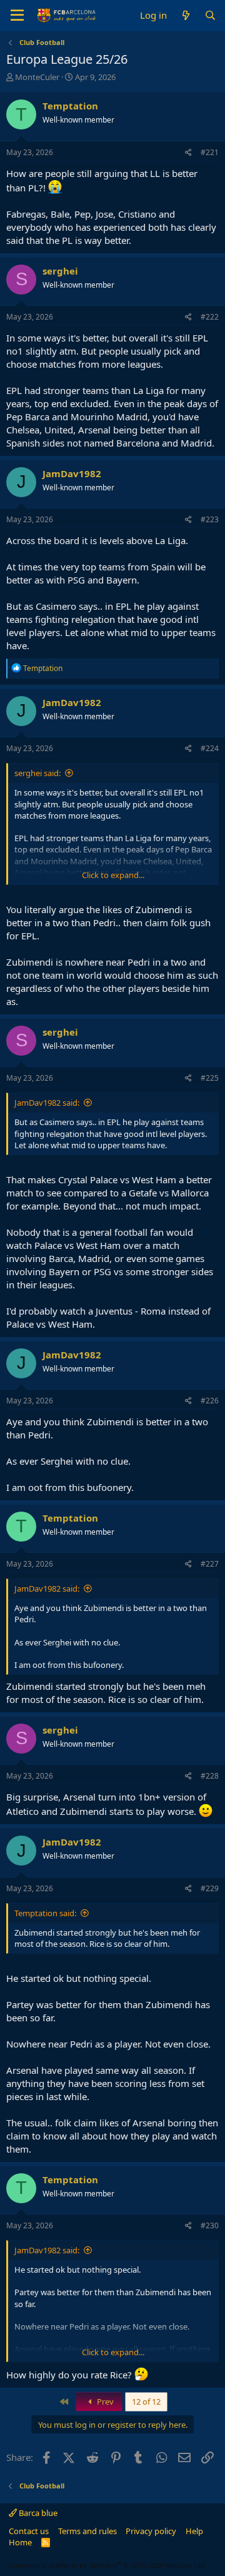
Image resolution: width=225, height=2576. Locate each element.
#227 (210, 1564)
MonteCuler (37, 77)
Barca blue (37, 2513)
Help (194, 2531)
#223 (210, 519)
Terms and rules (87, 2531)
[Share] (188, 153)
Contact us (29, 2531)
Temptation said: (45, 1913)
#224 (210, 748)
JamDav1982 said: (47, 1103)
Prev (104, 2402)
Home (20, 2542)
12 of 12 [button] (146, 2402)
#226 (210, 1401)
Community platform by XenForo (108, 2565)
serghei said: (37, 773)
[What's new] (185, 15)
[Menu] (17, 16)
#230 (210, 2225)
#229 (210, 1888)
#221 (210, 152)
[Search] (210, 15)
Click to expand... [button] (113, 875)
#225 (210, 1078)
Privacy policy (151, 2531)
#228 (210, 1776)
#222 (210, 317)
